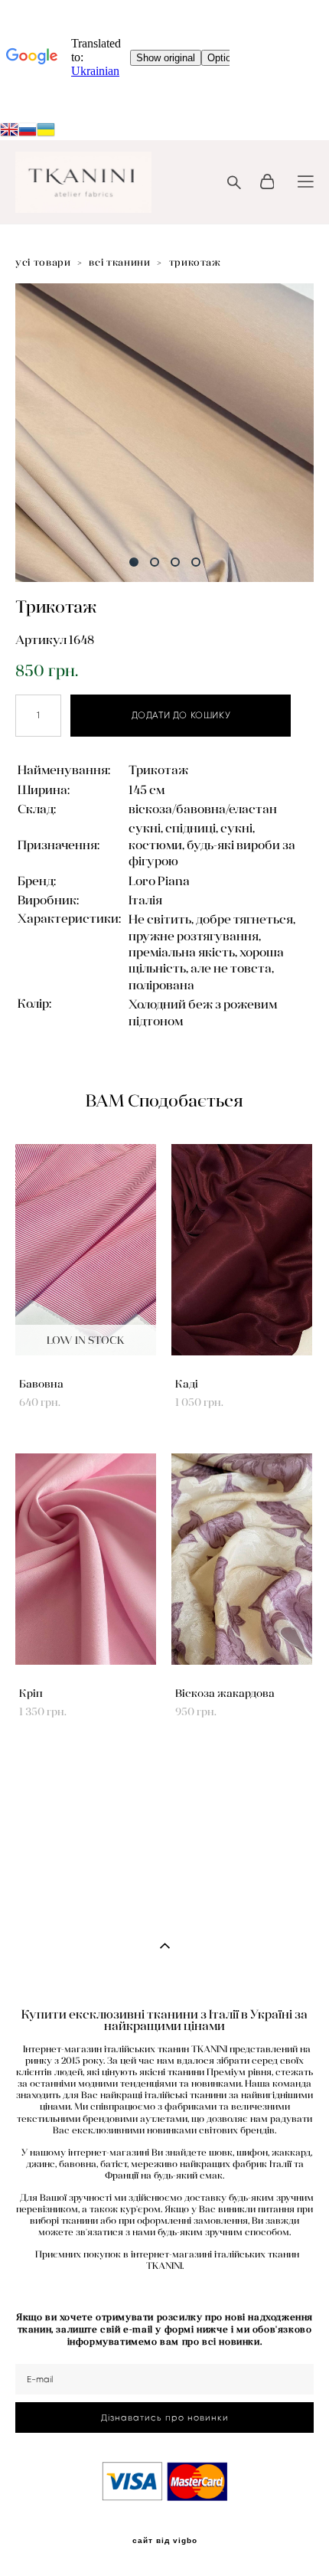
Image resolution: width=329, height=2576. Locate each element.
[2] (155, 562)
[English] (9, 131)
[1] (134, 562)
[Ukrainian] (28, 131)
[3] (175, 562)
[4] (196, 562)
